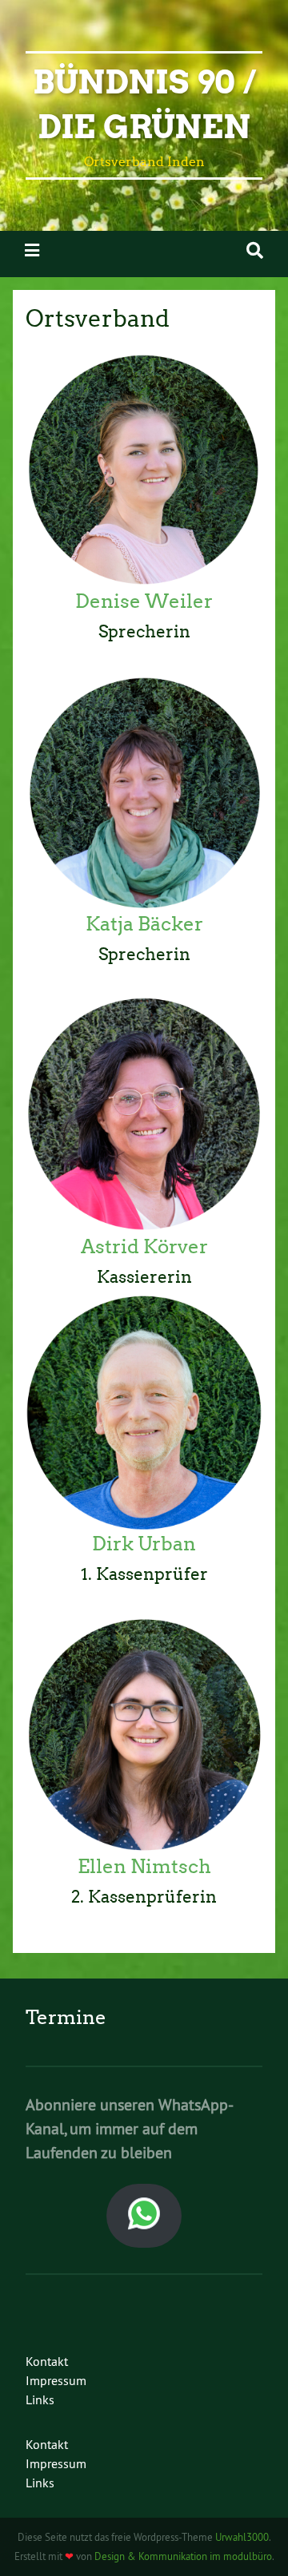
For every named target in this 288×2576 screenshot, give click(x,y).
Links (40, 2399)
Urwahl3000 (242, 2537)
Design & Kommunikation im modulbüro (183, 2556)
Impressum (56, 2380)
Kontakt (47, 2361)
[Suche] (255, 250)
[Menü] (32, 250)
